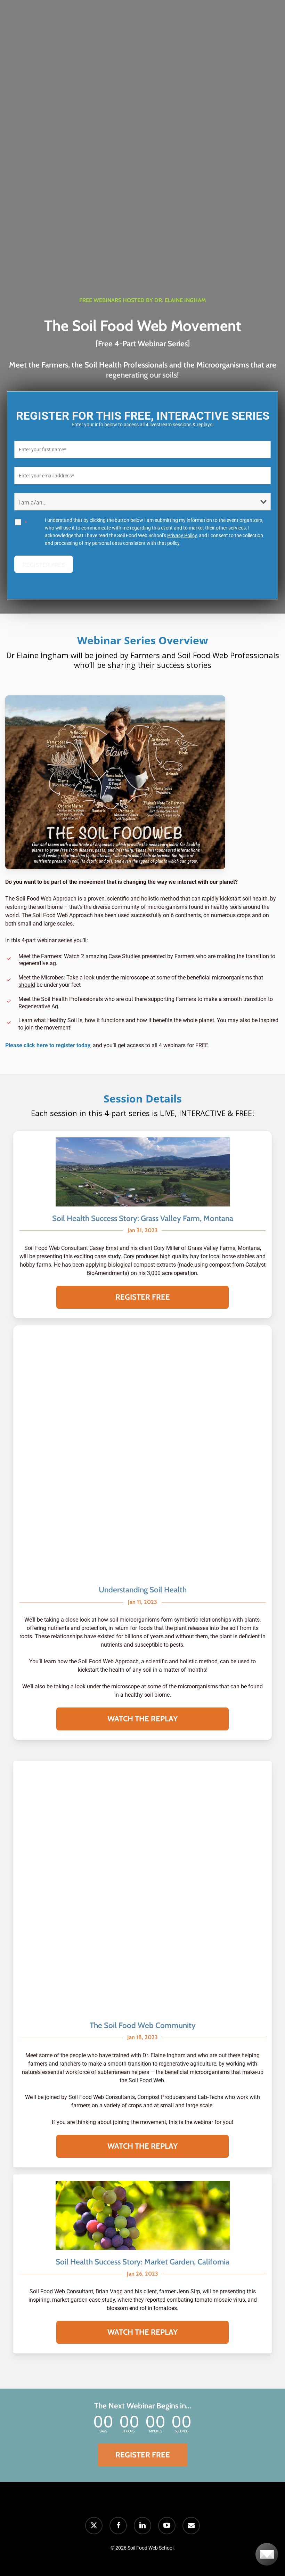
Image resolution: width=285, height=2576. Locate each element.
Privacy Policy (182, 535)
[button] (142, 1297)
